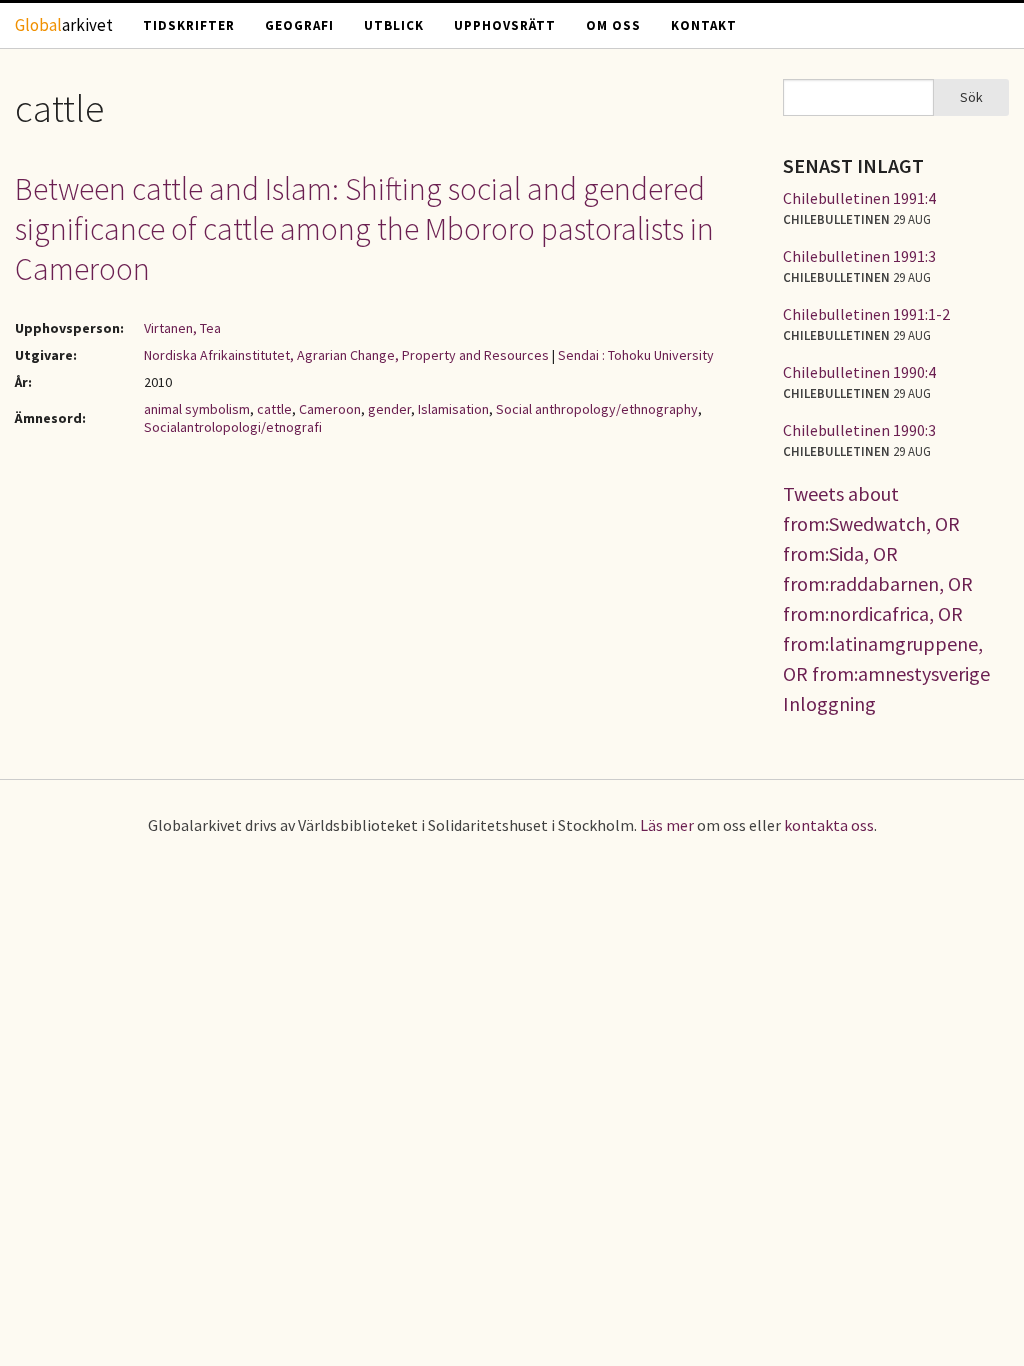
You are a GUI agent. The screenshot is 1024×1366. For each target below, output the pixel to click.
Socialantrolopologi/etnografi (233, 427)
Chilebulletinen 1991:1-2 (866, 314)
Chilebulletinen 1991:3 (859, 256)
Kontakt (704, 25)
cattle (274, 409)
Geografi (299, 25)
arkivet (64, 25)
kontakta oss (829, 825)
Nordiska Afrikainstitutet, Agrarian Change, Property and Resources (346, 355)
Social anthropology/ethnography (597, 409)
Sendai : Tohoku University (636, 355)
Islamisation (453, 409)
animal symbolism (197, 409)
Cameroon (330, 409)
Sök (971, 97)
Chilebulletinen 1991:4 (859, 198)
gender (389, 409)
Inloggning (829, 703)
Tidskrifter (189, 25)
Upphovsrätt (505, 25)
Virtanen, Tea (182, 328)
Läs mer (667, 825)
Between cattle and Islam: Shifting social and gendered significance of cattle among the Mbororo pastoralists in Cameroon (364, 229)
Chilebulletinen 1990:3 (859, 430)
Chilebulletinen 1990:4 (859, 372)
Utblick (394, 25)
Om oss (613, 25)
